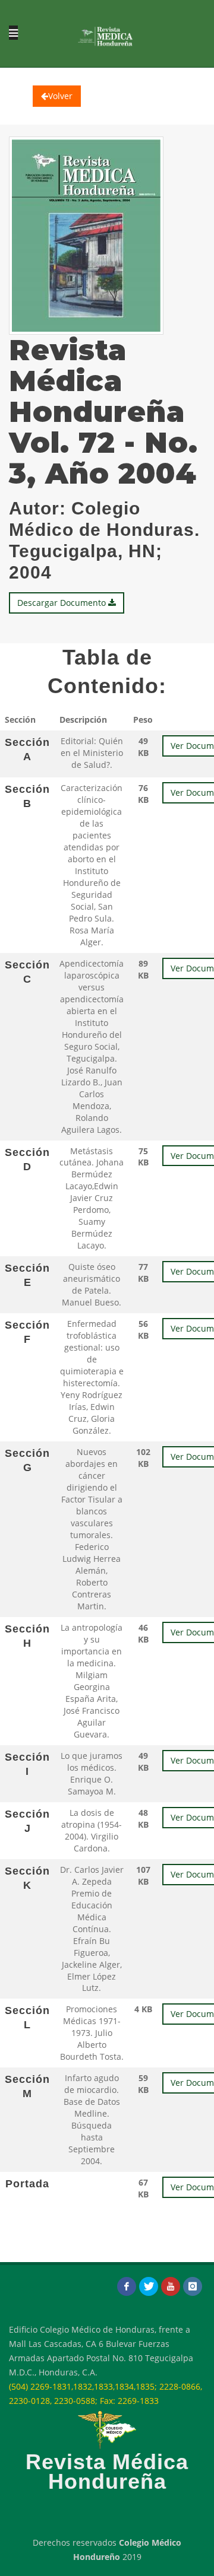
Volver (60, 96)
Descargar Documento (63, 603)
